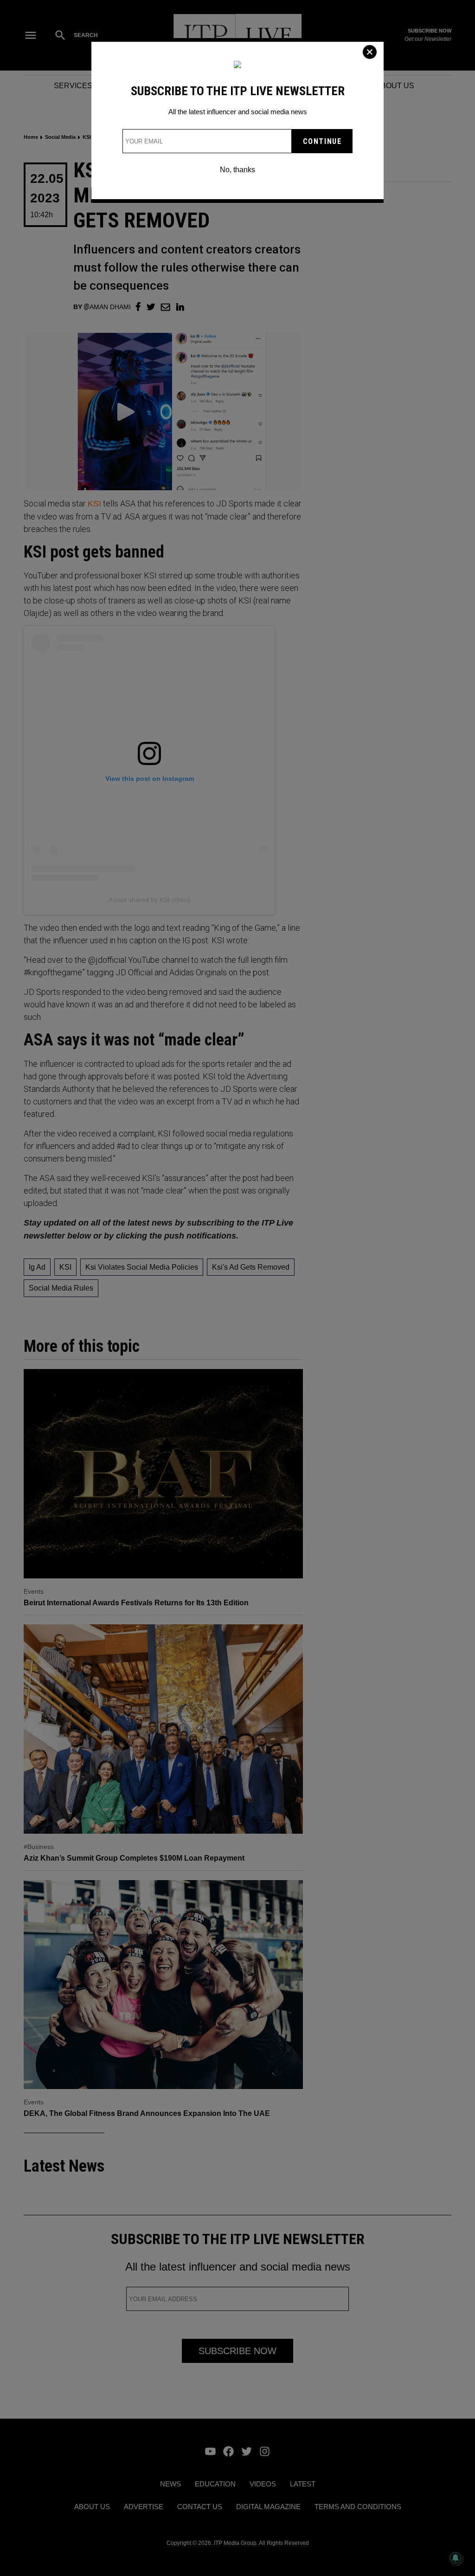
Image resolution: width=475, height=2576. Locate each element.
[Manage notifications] (456, 2558)
